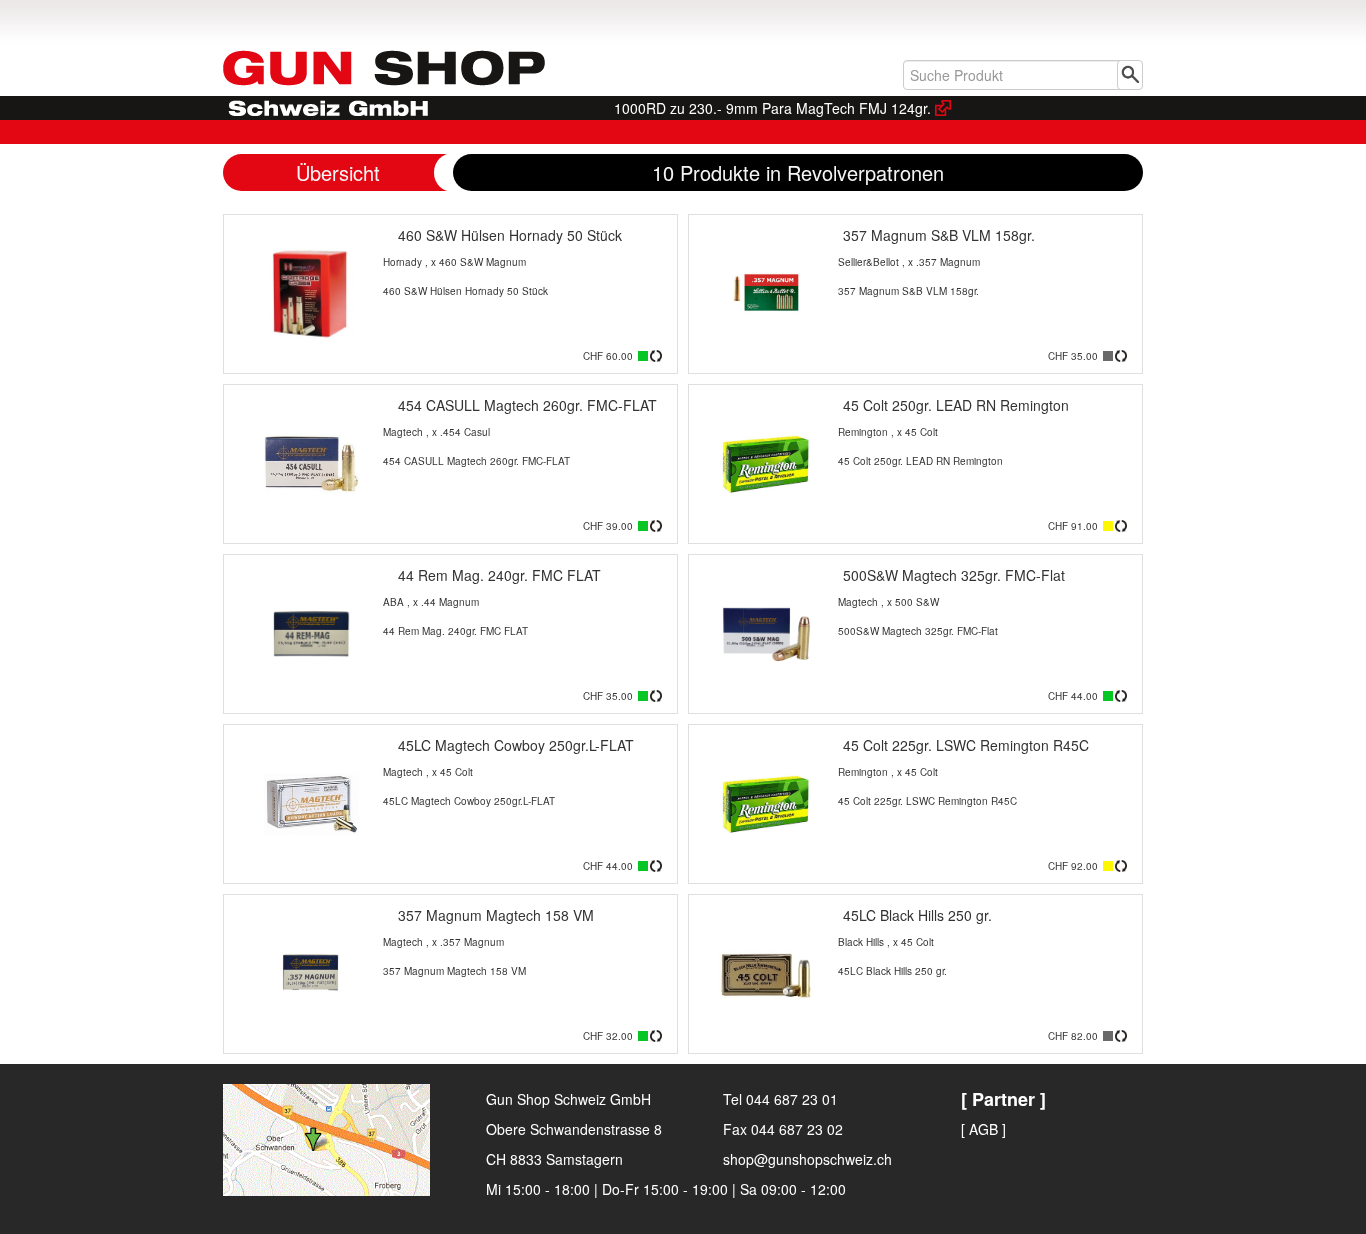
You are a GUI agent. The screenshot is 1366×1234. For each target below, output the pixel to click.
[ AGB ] (983, 1129)
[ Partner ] (1003, 1099)
